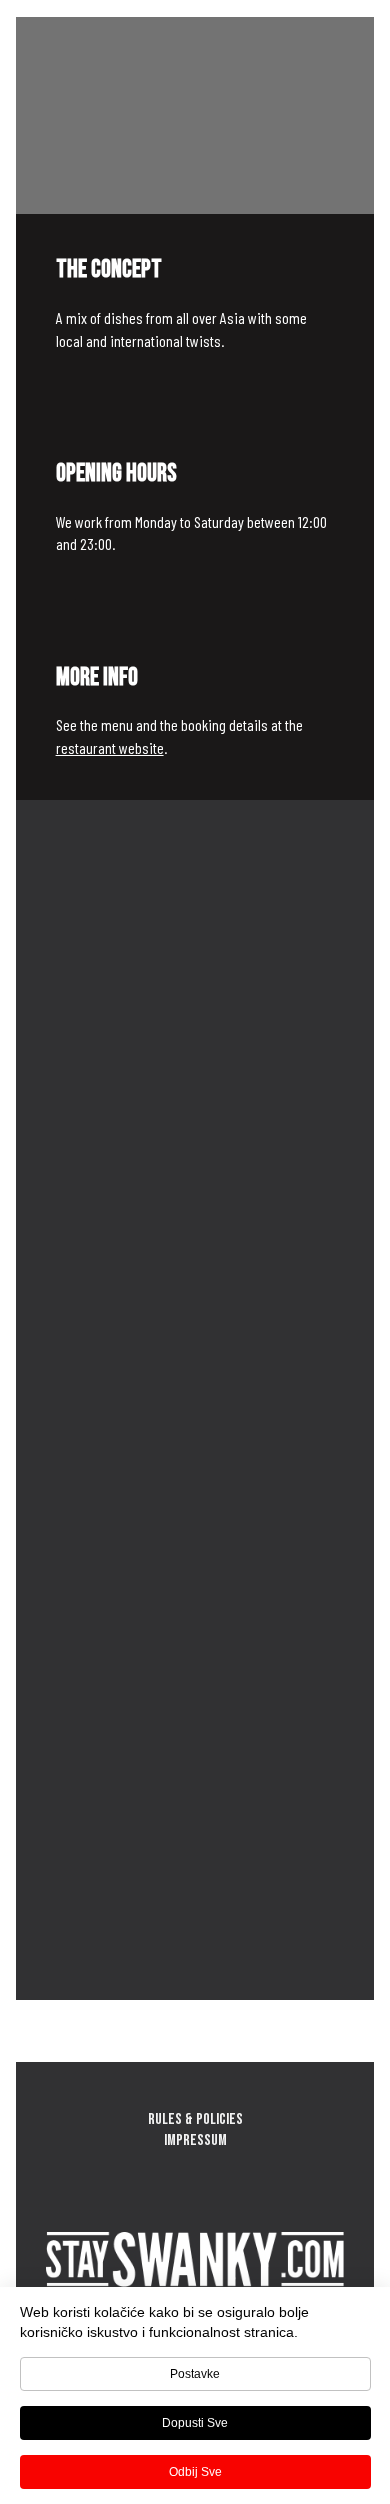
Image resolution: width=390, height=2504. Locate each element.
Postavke (195, 2374)
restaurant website (110, 747)
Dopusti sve (195, 2423)
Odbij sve (195, 2472)
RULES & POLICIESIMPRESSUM (195, 2130)
